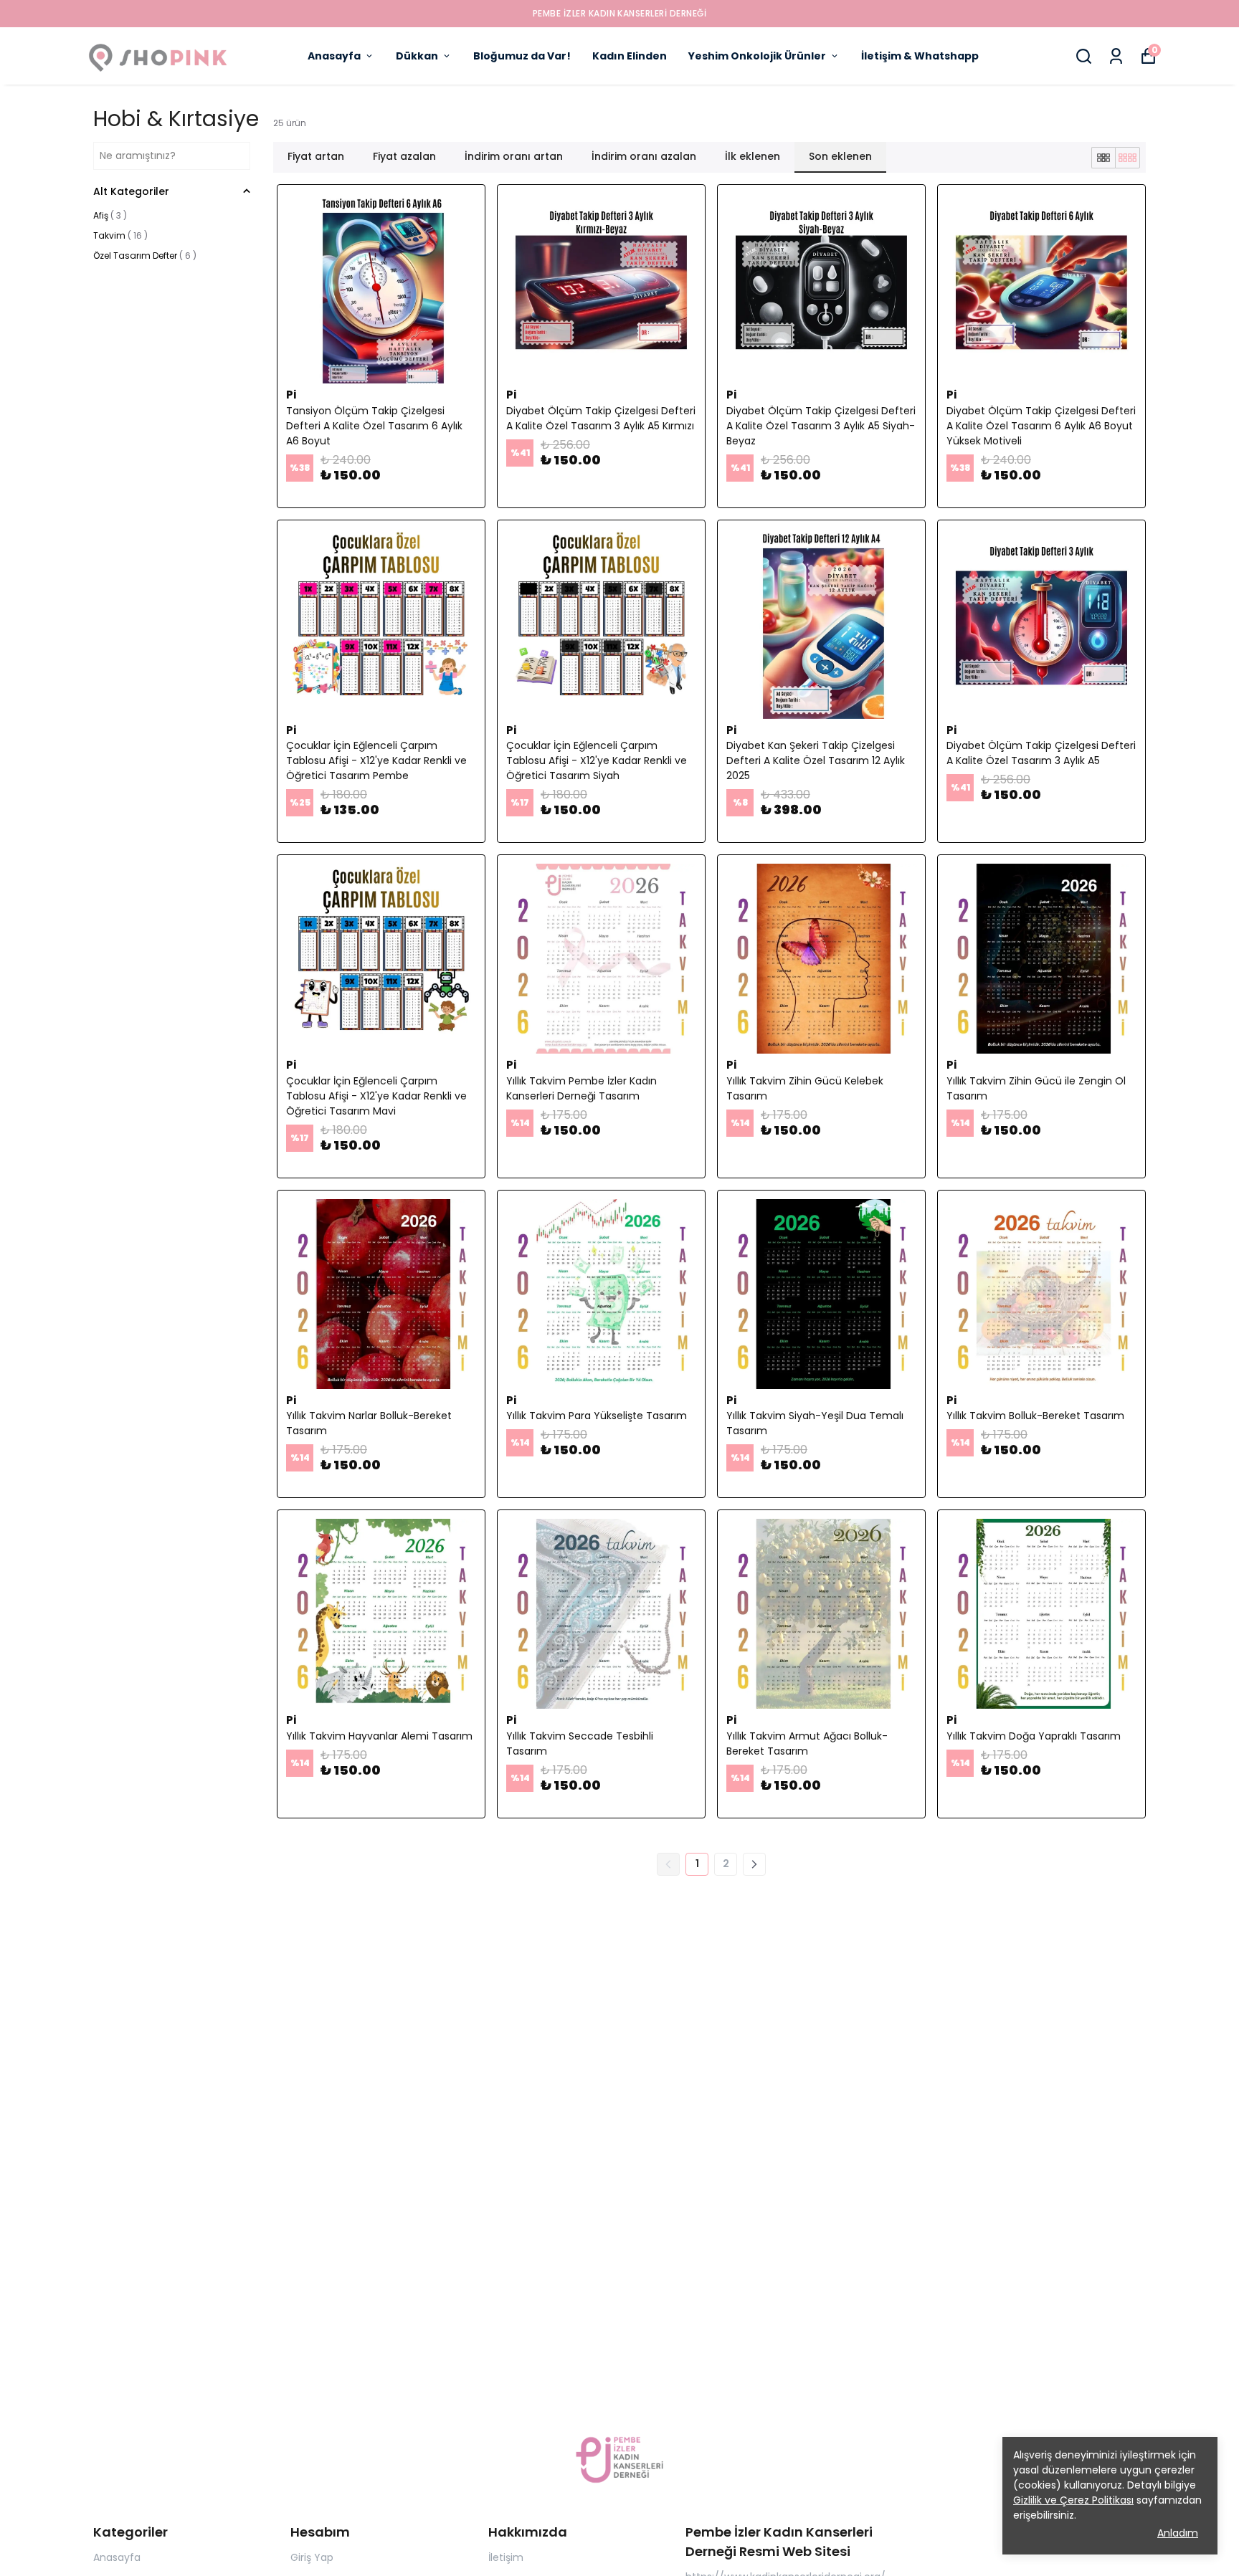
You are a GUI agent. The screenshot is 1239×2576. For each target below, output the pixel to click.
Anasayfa (334, 56)
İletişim (506, 2557)
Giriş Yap (312, 2557)
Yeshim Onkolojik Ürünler (757, 56)
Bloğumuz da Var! (522, 56)
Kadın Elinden (630, 56)
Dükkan (417, 56)
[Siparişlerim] (1116, 56)
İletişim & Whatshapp (920, 56)
